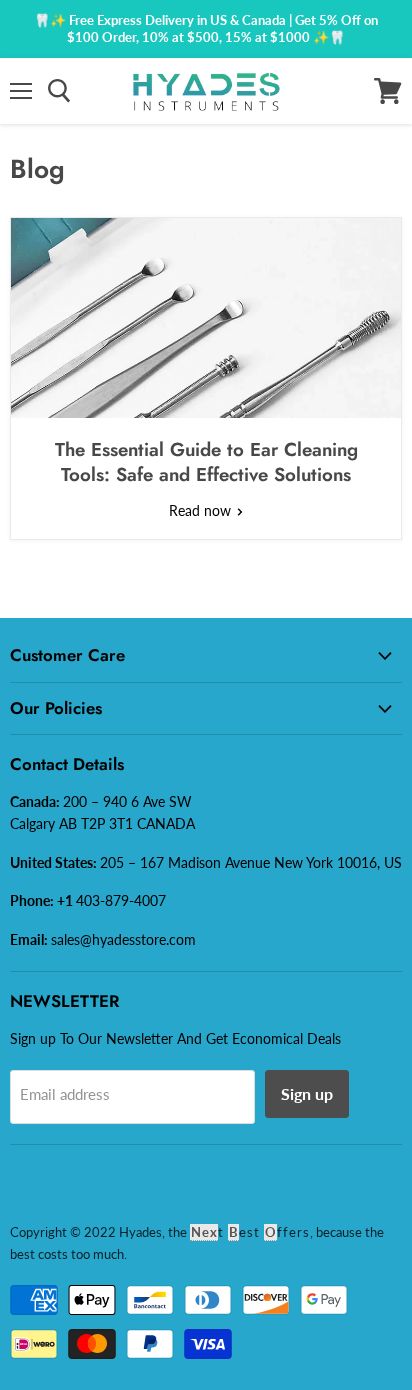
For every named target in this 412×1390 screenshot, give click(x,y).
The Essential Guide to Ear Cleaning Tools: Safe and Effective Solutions (206, 461)
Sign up (307, 1093)
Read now (202, 510)
